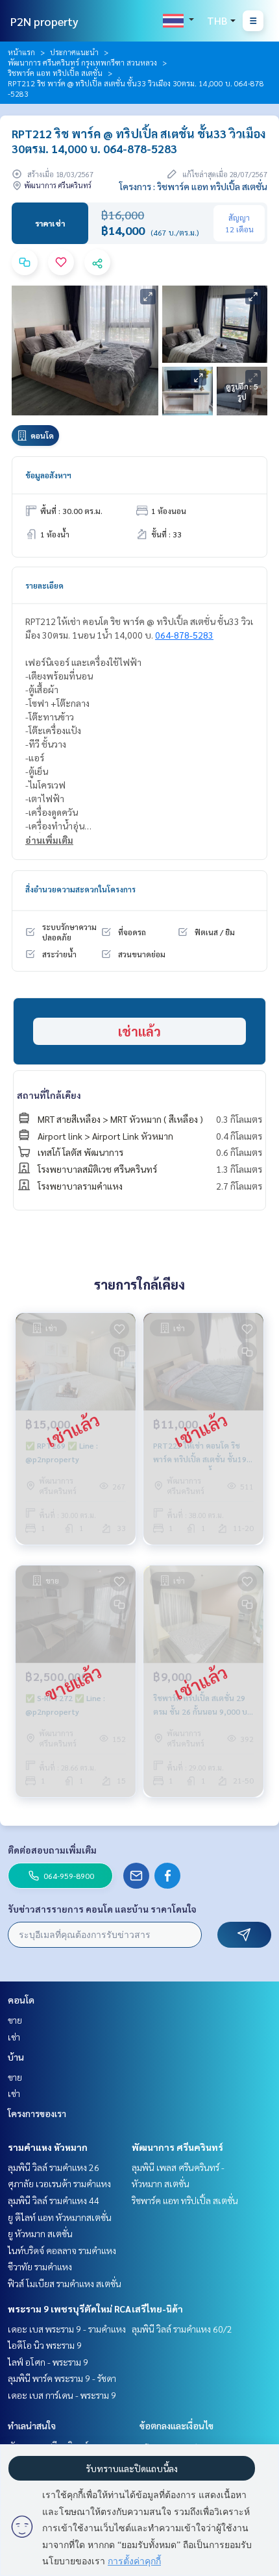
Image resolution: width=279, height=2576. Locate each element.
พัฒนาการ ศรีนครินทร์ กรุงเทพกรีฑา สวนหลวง (82, 62)
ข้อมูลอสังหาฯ (48, 475)
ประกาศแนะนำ (74, 52)
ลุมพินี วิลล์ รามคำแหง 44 (54, 2200)
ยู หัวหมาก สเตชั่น (40, 2233)
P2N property (44, 21)
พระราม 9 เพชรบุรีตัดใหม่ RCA (69, 2309)
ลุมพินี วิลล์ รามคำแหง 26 (54, 2167)
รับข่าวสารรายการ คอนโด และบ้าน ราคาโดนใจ (102, 1909)
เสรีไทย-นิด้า (157, 2309)
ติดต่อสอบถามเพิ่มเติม (52, 1850)
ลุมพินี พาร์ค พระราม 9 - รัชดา (62, 2378)
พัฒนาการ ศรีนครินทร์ (177, 2147)
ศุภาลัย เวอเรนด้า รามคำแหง (59, 2183)
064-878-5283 (184, 635)
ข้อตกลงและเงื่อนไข (176, 2425)
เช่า (14, 2037)
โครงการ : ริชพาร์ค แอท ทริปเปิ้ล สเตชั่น (193, 186)
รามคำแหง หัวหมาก (48, 2147)
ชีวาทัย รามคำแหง (40, 2266)
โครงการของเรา (37, 2113)
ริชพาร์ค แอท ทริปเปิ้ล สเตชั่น (55, 73)
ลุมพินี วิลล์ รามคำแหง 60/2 (182, 2329)
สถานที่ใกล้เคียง (49, 1095)
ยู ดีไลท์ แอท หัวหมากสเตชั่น (60, 2217)
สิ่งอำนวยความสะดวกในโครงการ (80, 889)
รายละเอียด (44, 585)
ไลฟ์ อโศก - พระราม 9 (48, 2362)
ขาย (15, 2020)
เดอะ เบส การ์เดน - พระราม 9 (62, 2395)
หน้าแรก (21, 52)
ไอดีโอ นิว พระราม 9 (45, 2345)
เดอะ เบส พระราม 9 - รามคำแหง (67, 2329)
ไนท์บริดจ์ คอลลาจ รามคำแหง (62, 2250)
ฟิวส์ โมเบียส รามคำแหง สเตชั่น (65, 2283)
